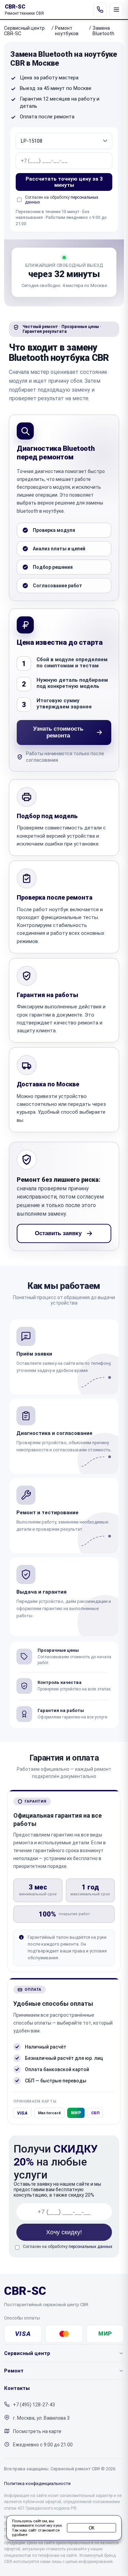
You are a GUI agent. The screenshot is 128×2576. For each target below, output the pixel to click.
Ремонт (14, 2371)
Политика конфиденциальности (37, 2483)
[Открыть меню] (116, 10)
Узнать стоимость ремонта (58, 732)
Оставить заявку (58, 1233)
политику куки (48, 2526)
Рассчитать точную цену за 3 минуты (64, 182)
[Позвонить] (100, 10)
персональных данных (90, 2247)
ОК (92, 2528)
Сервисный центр (27, 2353)
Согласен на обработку (68, 2247)
